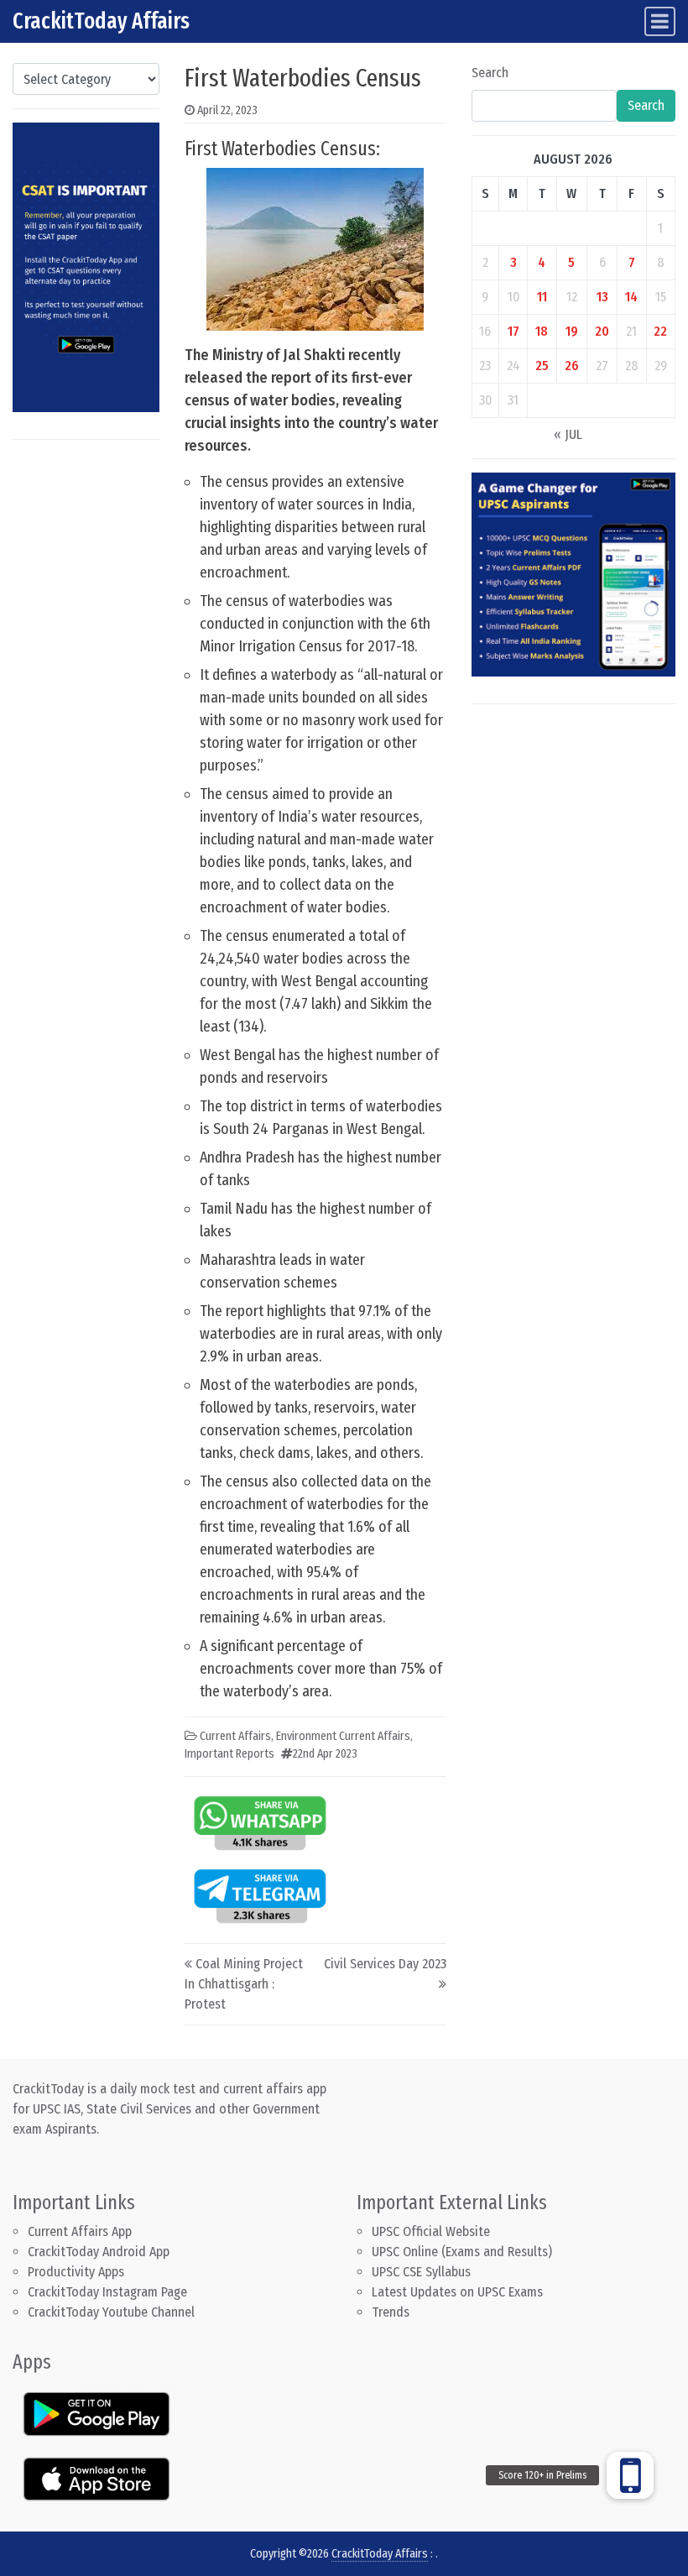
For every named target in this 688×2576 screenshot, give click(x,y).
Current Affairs (235, 1736)
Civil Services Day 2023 (385, 1964)
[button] (630, 2475)
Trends (391, 2312)
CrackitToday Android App (99, 2252)
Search (490, 73)
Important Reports (229, 1754)
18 (542, 331)
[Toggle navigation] (660, 21)
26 (572, 366)
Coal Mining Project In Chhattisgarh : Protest (244, 1984)
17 (513, 331)
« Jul (568, 434)
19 (572, 331)
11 (542, 297)
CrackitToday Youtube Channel (111, 2312)
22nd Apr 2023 (325, 1754)
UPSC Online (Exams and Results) (462, 2252)
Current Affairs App (80, 2231)
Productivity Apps (76, 2272)
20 (602, 331)
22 (660, 331)
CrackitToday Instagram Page (107, 2292)
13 (602, 297)
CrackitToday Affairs (101, 21)
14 (631, 297)
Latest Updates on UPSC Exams (457, 2292)
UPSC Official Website (431, 2231)
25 (542, 366)
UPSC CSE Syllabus (423, 2272)
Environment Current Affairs (343, 1736)
